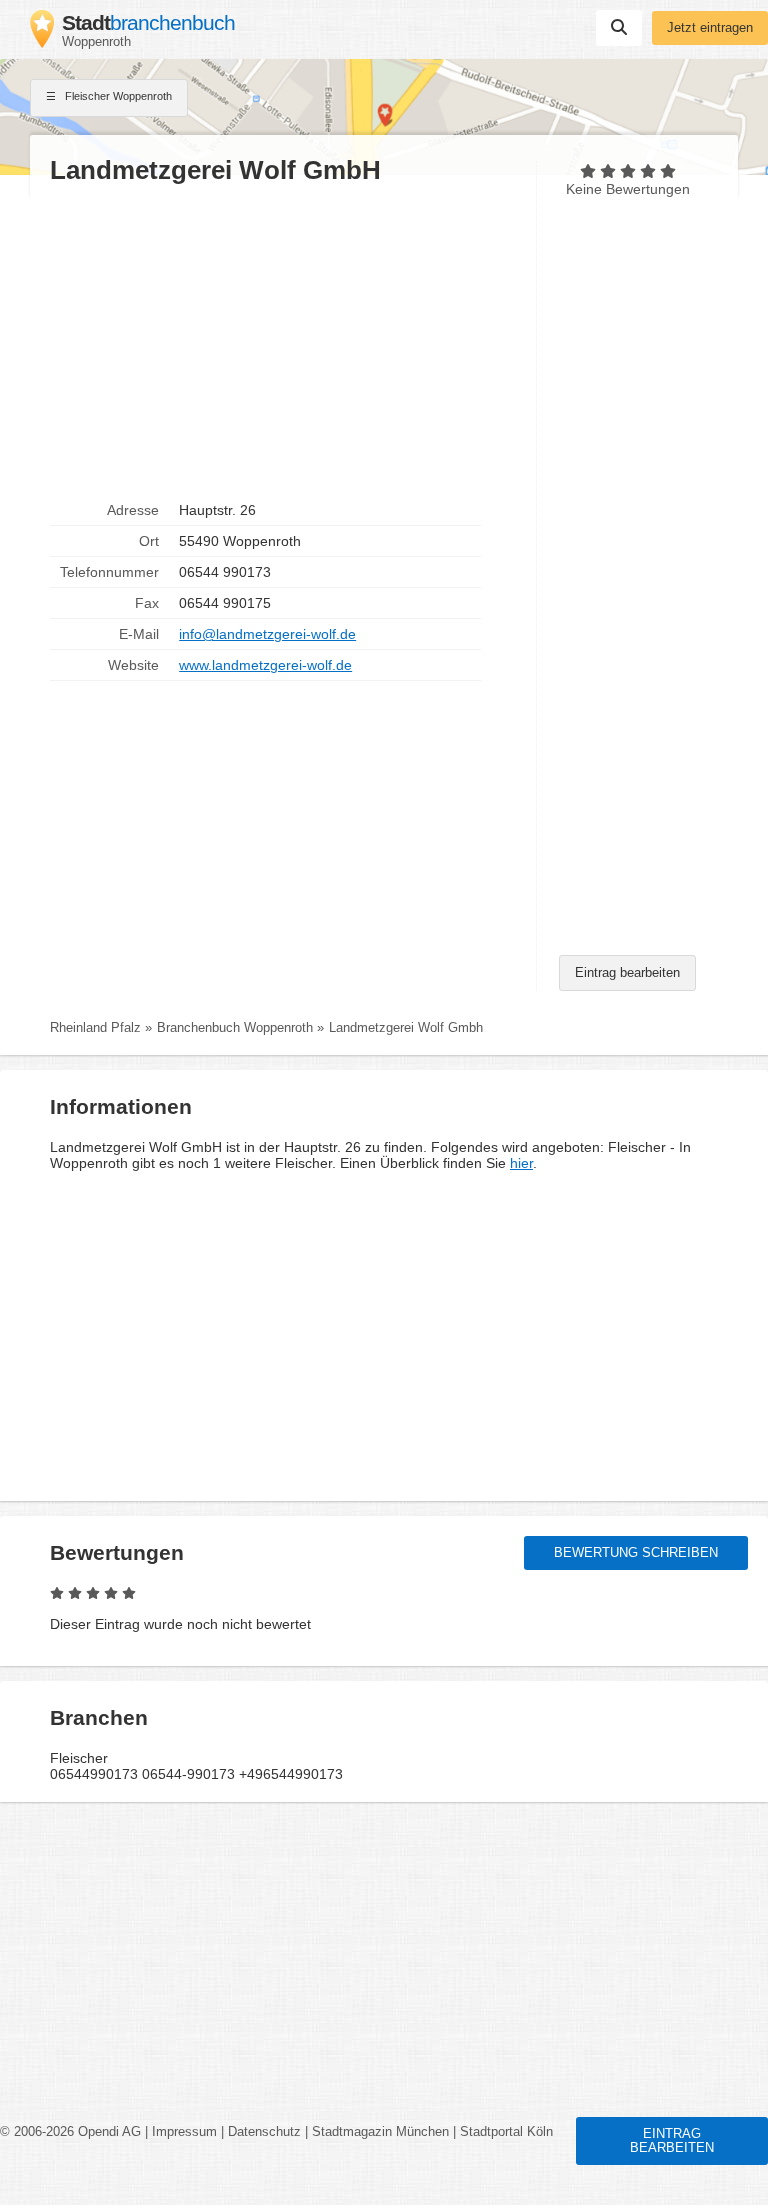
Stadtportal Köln (506, 2132)
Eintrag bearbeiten (627, 973)
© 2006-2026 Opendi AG (70, 2132)
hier (521, 1163)
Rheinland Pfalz (95, 1028)
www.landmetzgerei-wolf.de (265, 665)
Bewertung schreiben (636, 1553)
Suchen (619, 28)
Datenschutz (264, 2132)
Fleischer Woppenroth (117, 96)
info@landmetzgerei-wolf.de (267, 634)
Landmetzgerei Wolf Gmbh (406, 1028)
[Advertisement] (283, 341)
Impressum (184, 2132)
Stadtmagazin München (380, 2132)
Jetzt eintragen (710, 28)
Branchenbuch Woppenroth (235, 1028)
